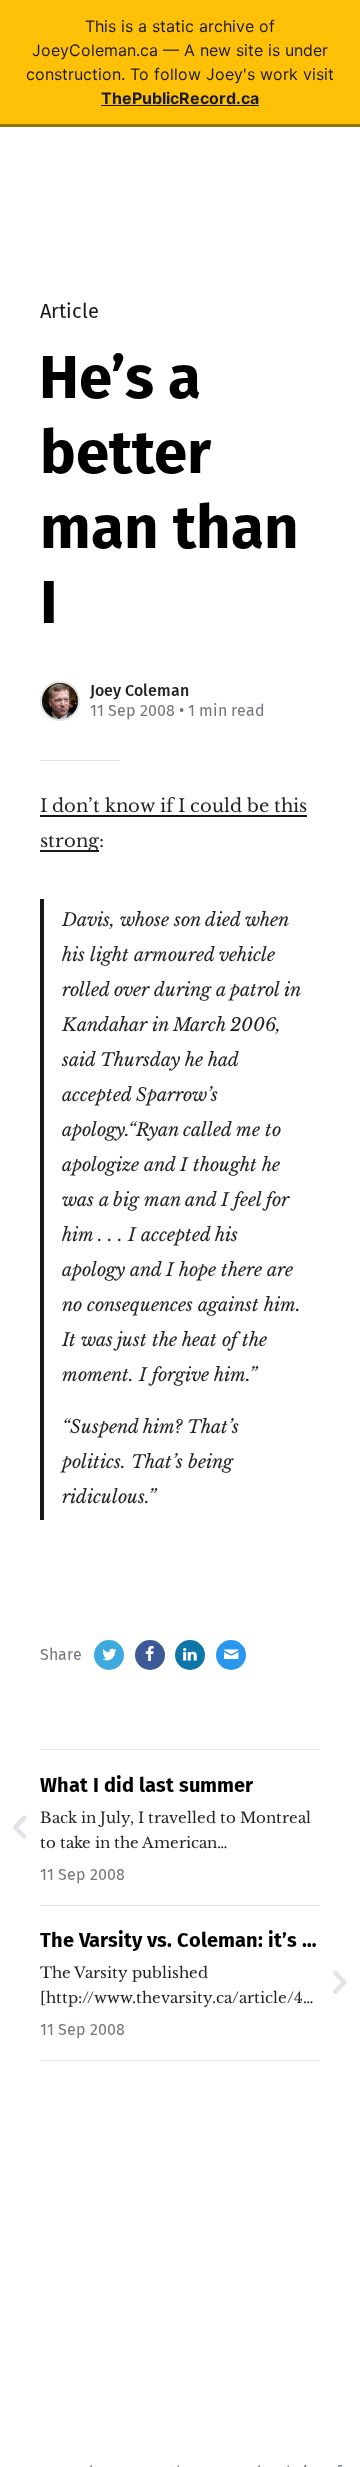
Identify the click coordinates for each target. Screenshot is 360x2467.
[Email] (231, 1655)
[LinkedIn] (190, 1655)
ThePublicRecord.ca (180, 98)
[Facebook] (150, 1655)
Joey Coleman (139, 690)
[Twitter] (109, 1655)
